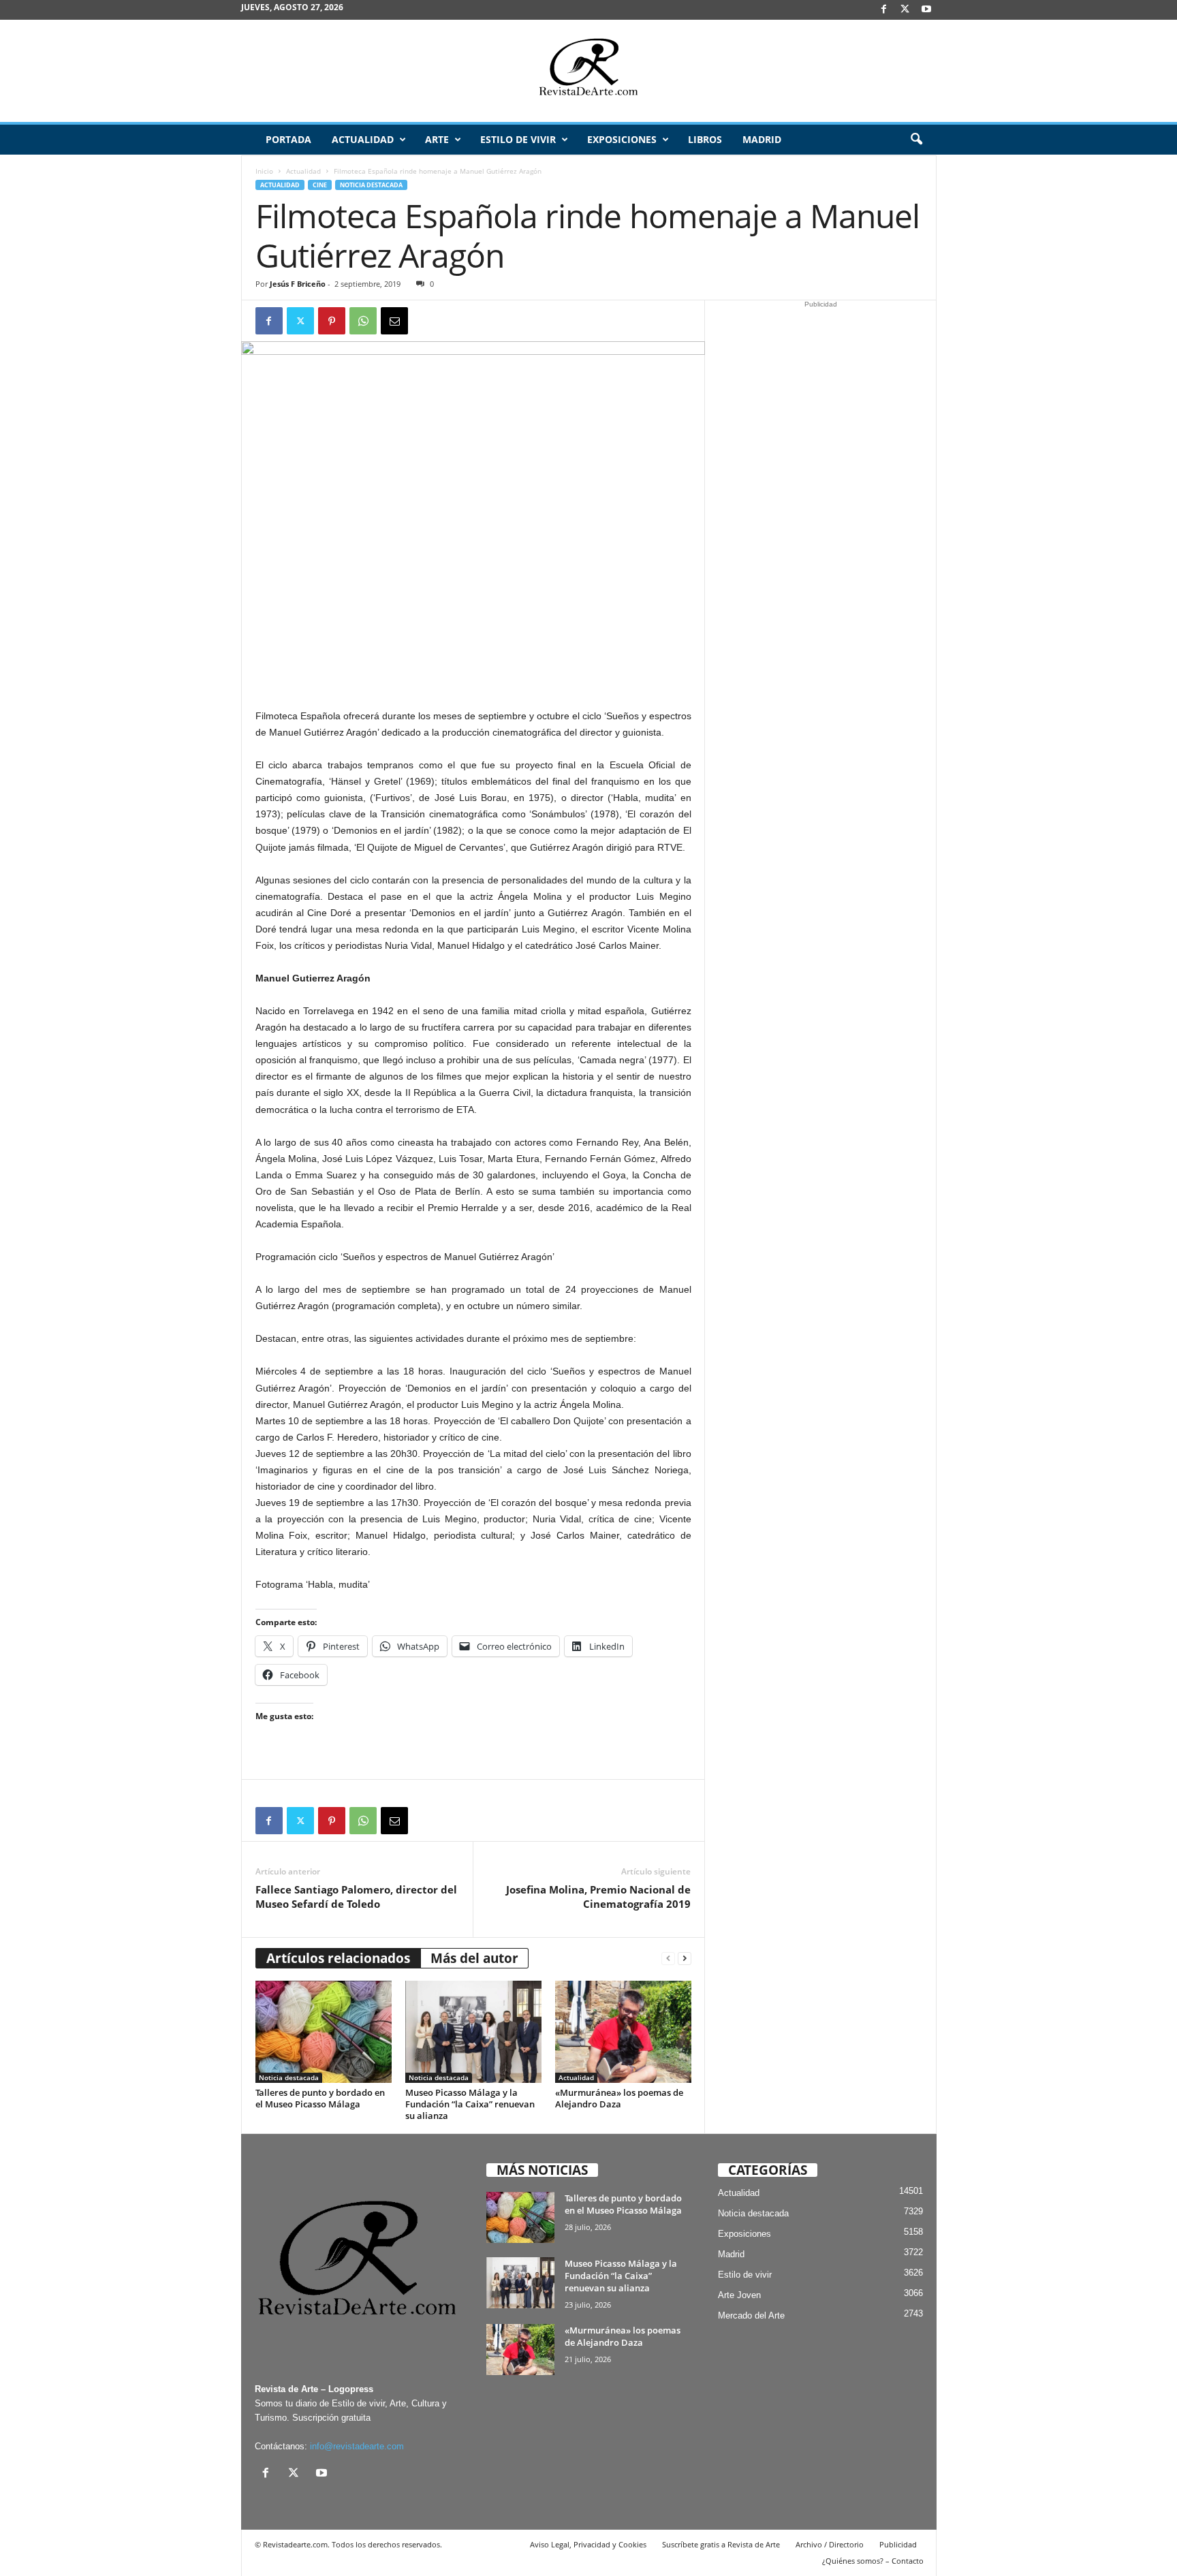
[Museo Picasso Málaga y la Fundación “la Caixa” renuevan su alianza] (473, 2032)
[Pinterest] (332, 321)
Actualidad (363, 139)
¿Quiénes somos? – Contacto (873, 2561)
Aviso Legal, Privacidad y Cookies (588, 2544)
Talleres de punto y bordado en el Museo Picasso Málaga (320, 2098)
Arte (437, 139)
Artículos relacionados (338, 1958)
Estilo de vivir (518, 139)
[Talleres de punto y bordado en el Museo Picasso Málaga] (324, 2032)
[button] (916, 140)
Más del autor (474, 1958)
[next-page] (685, 1959)
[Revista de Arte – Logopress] (588, 71)
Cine (320, 185)
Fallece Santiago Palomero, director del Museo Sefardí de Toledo (356, 1897)
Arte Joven (739, 2295)
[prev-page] (668, 1959)
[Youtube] (926, 10)
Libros (705, 139)
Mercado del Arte (751, 2315)
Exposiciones (622, 139)
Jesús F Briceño (298, 284)
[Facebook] (884, 10)
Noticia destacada (371, 185)
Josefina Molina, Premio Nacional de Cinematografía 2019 (598, 1897)
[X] (905, 10)
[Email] (394, 321)
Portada (288, 139)
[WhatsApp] (363, 321)
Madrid (762, 139)
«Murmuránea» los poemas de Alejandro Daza (619, 2098)
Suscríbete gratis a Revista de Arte (721, 2544)
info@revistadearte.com (357, 2446)
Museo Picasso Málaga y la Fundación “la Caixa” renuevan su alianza (470, 2104)
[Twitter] (300, 321)
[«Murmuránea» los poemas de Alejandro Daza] (623, 2032)
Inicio (264, 171)
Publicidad (898, 2544)
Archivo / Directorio (830, 2544)
